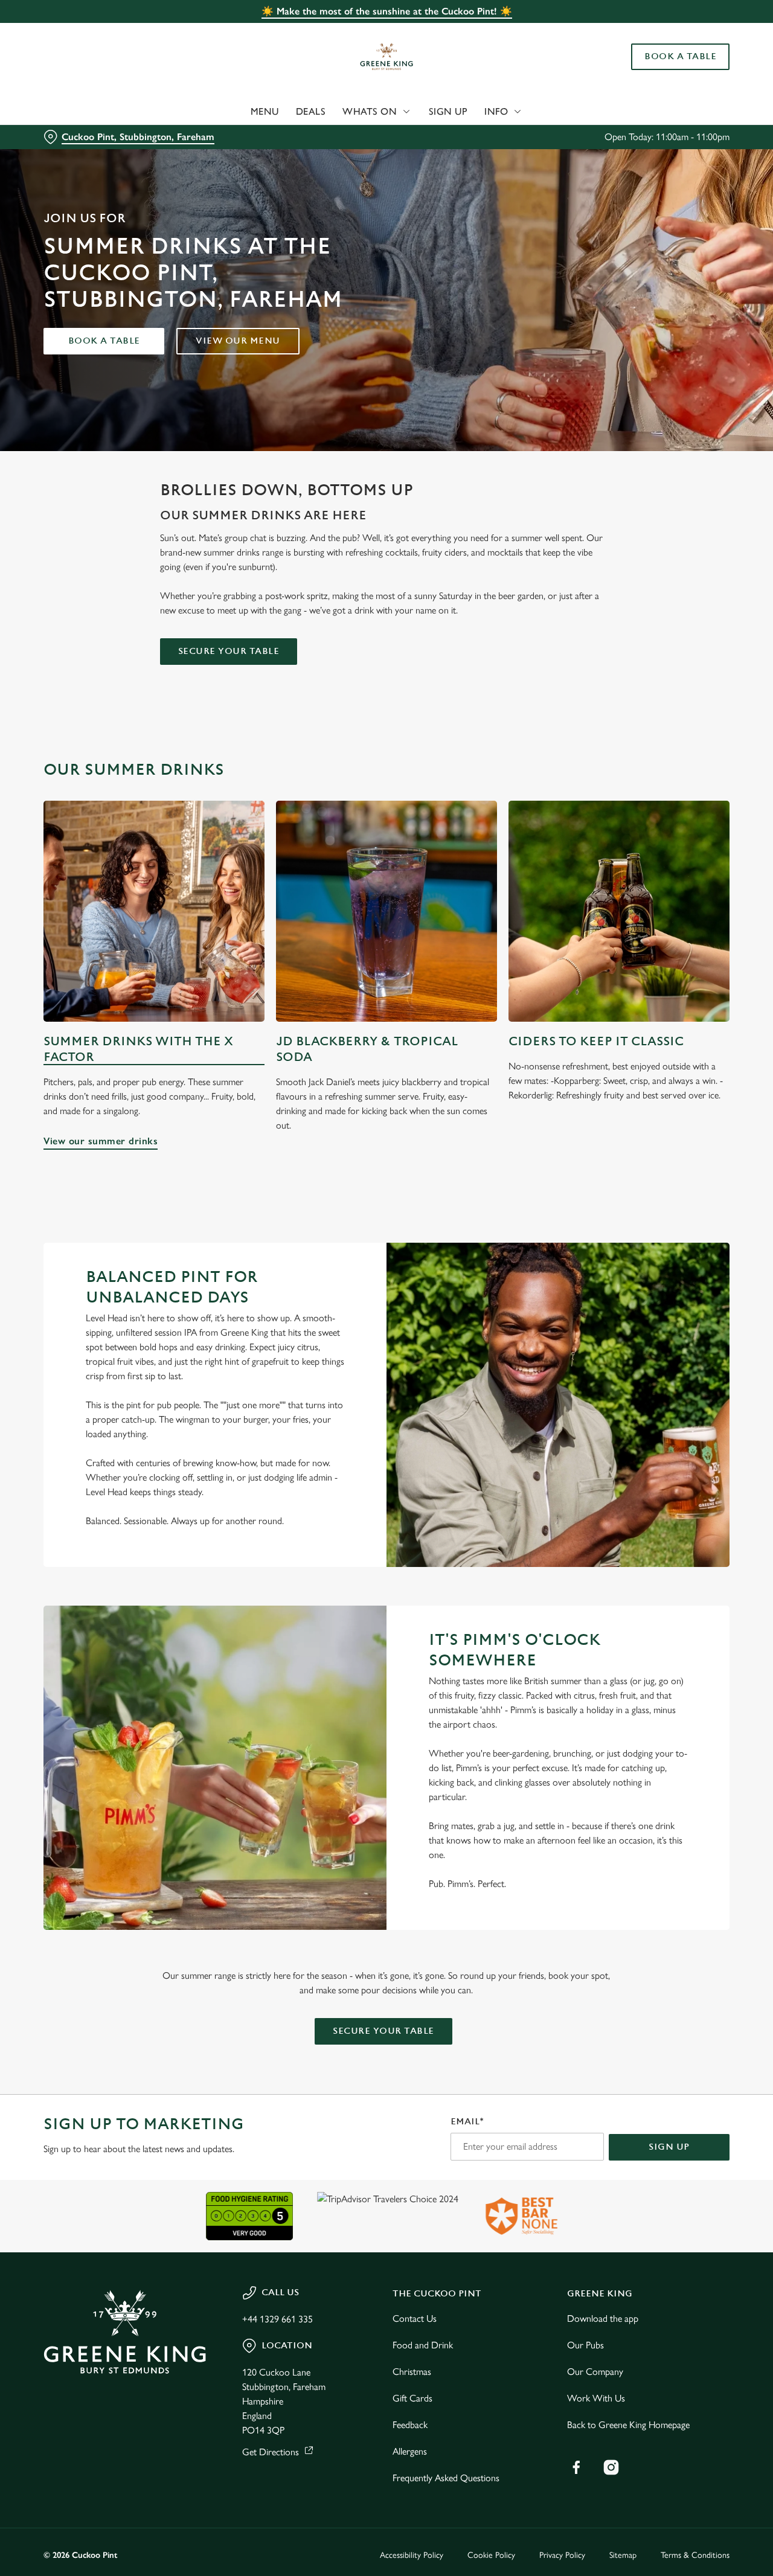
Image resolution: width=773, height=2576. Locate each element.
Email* (467, 2122)
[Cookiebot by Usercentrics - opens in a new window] (78, 136)
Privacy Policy (562, 2555)
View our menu (238, 341)
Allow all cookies (672, 32)
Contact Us (415, 2318)
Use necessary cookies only (672, 72)
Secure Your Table (229, 651)
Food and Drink (423, 2345)
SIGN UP (669, 2147)
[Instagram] (611, 2467)
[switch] (347, 136)
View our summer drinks (154, 911)
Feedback (410, 2425)
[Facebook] (576, 2467)
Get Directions (271, 2452)
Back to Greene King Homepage (628, 2425)
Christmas (412, 2372)
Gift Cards (412, 2398)
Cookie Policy (491, 2555)
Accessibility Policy (412, 2555)
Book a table (104, 341)
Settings (619, 136)
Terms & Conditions (695, 2555)
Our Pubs (585, 2345)
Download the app (603, 2318)
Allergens (410, 2451)
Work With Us (596, 2398)
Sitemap (623, 2555)
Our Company (595, 2372)
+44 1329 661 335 (277, 2319)
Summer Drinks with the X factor (138, 1049)
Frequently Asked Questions (446, 2478)
